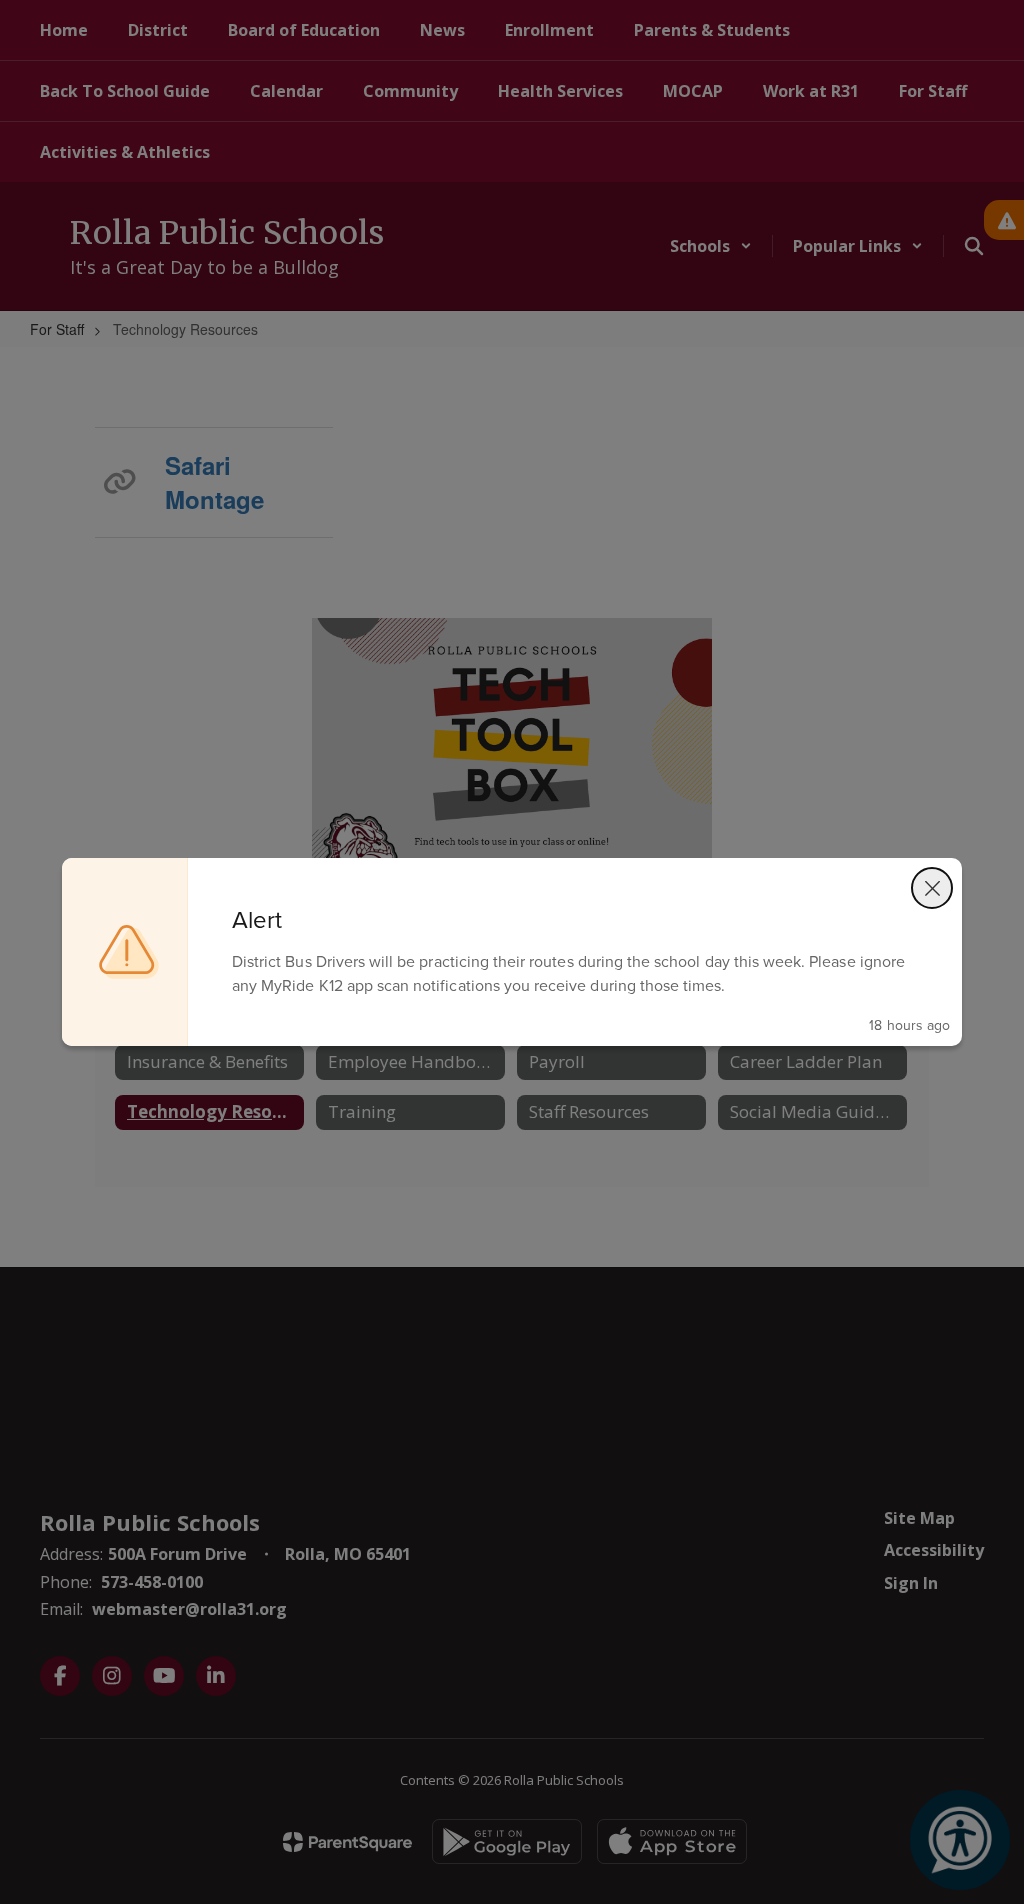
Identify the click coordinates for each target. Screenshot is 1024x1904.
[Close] (932, 888)
